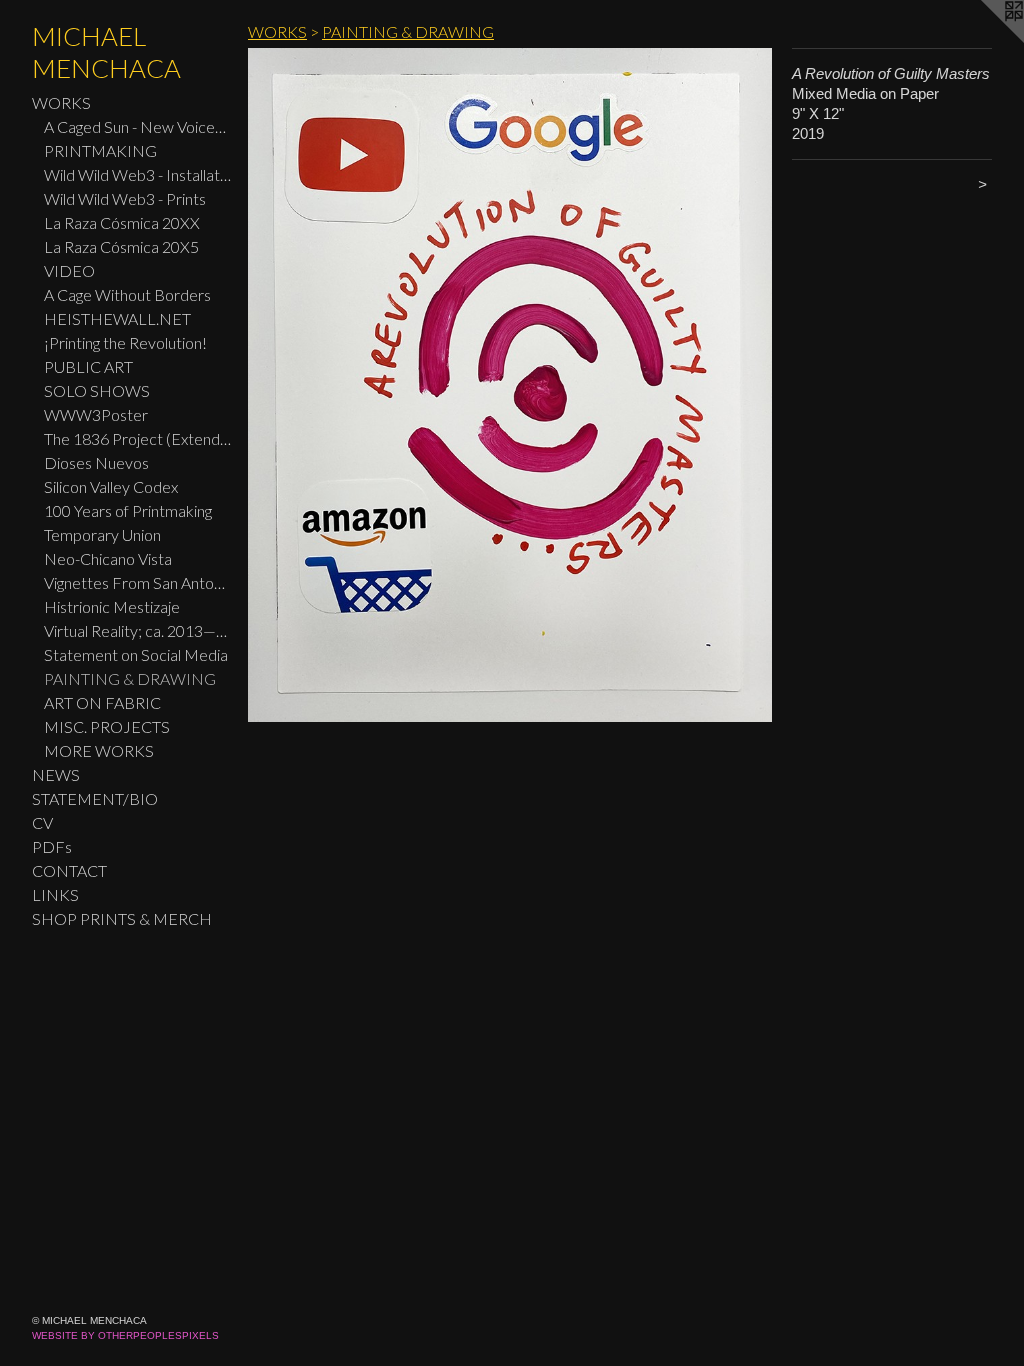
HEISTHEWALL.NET (117, 318)
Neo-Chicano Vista (108, 558)
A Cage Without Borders (127, 294)
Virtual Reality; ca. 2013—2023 (138, 630)
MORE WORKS (99, 750)
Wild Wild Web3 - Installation (138, 174)
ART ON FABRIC (102, 702)
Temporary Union (102, 534)
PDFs (52, 846)
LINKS (55, 894)
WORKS (61, 102)
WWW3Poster (96, 414)
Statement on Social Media (136, 654)
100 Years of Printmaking (128, 510)
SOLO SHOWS (97, 390)
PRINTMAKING (100, 150)
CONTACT (69, 870)
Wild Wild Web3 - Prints (125, 198)
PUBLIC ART (88, 366)
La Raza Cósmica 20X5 (121, 246)
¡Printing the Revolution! (125, 342)
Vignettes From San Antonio (138, 582)
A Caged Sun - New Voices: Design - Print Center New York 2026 (138, 126)
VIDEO (69, 270)
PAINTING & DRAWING (130, 678)
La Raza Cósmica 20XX (122, 222)
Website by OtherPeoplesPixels (125, 1335)
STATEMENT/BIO (95, 798)
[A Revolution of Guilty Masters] (510, 385)
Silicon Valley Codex (111, 486)
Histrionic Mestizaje (112, 606)
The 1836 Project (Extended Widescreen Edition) (138, 438)
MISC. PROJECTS (107, 726)
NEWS (56, 774)
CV (42, 822)
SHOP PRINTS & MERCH (122, 918)
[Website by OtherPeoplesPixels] (984, 40)
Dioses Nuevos (96, 462)
